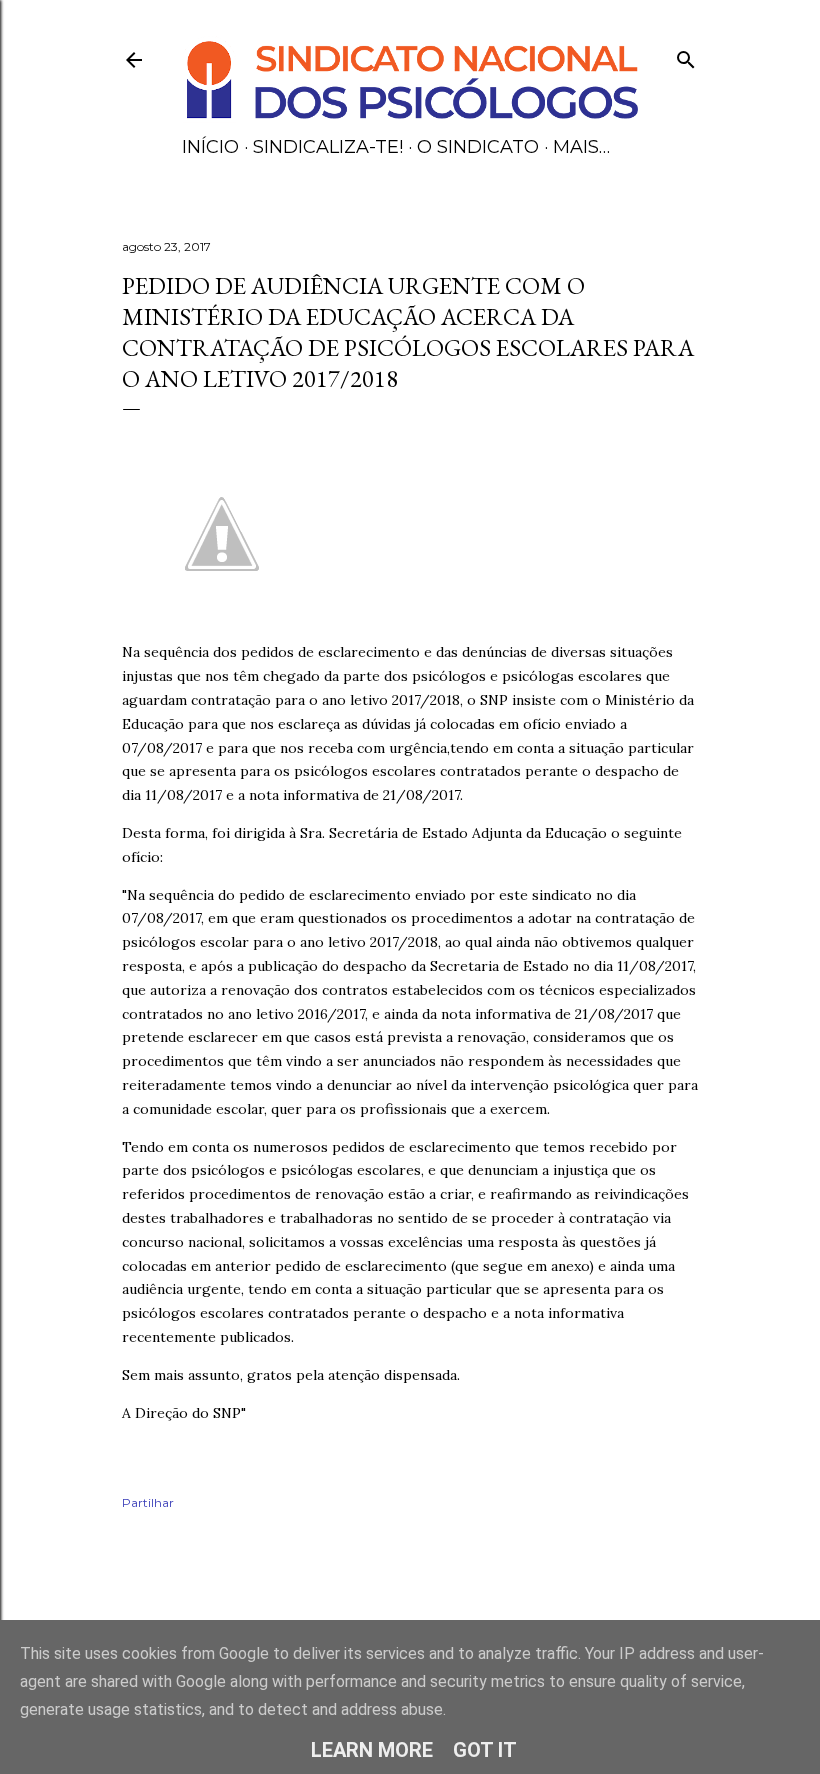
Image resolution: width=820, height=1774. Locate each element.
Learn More (372, 1750)
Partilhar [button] (148, 1502)
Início (210, 147)
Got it (485, 1750)
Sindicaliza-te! (328, 147)
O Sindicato (478, 147)
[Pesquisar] (686, 55)
